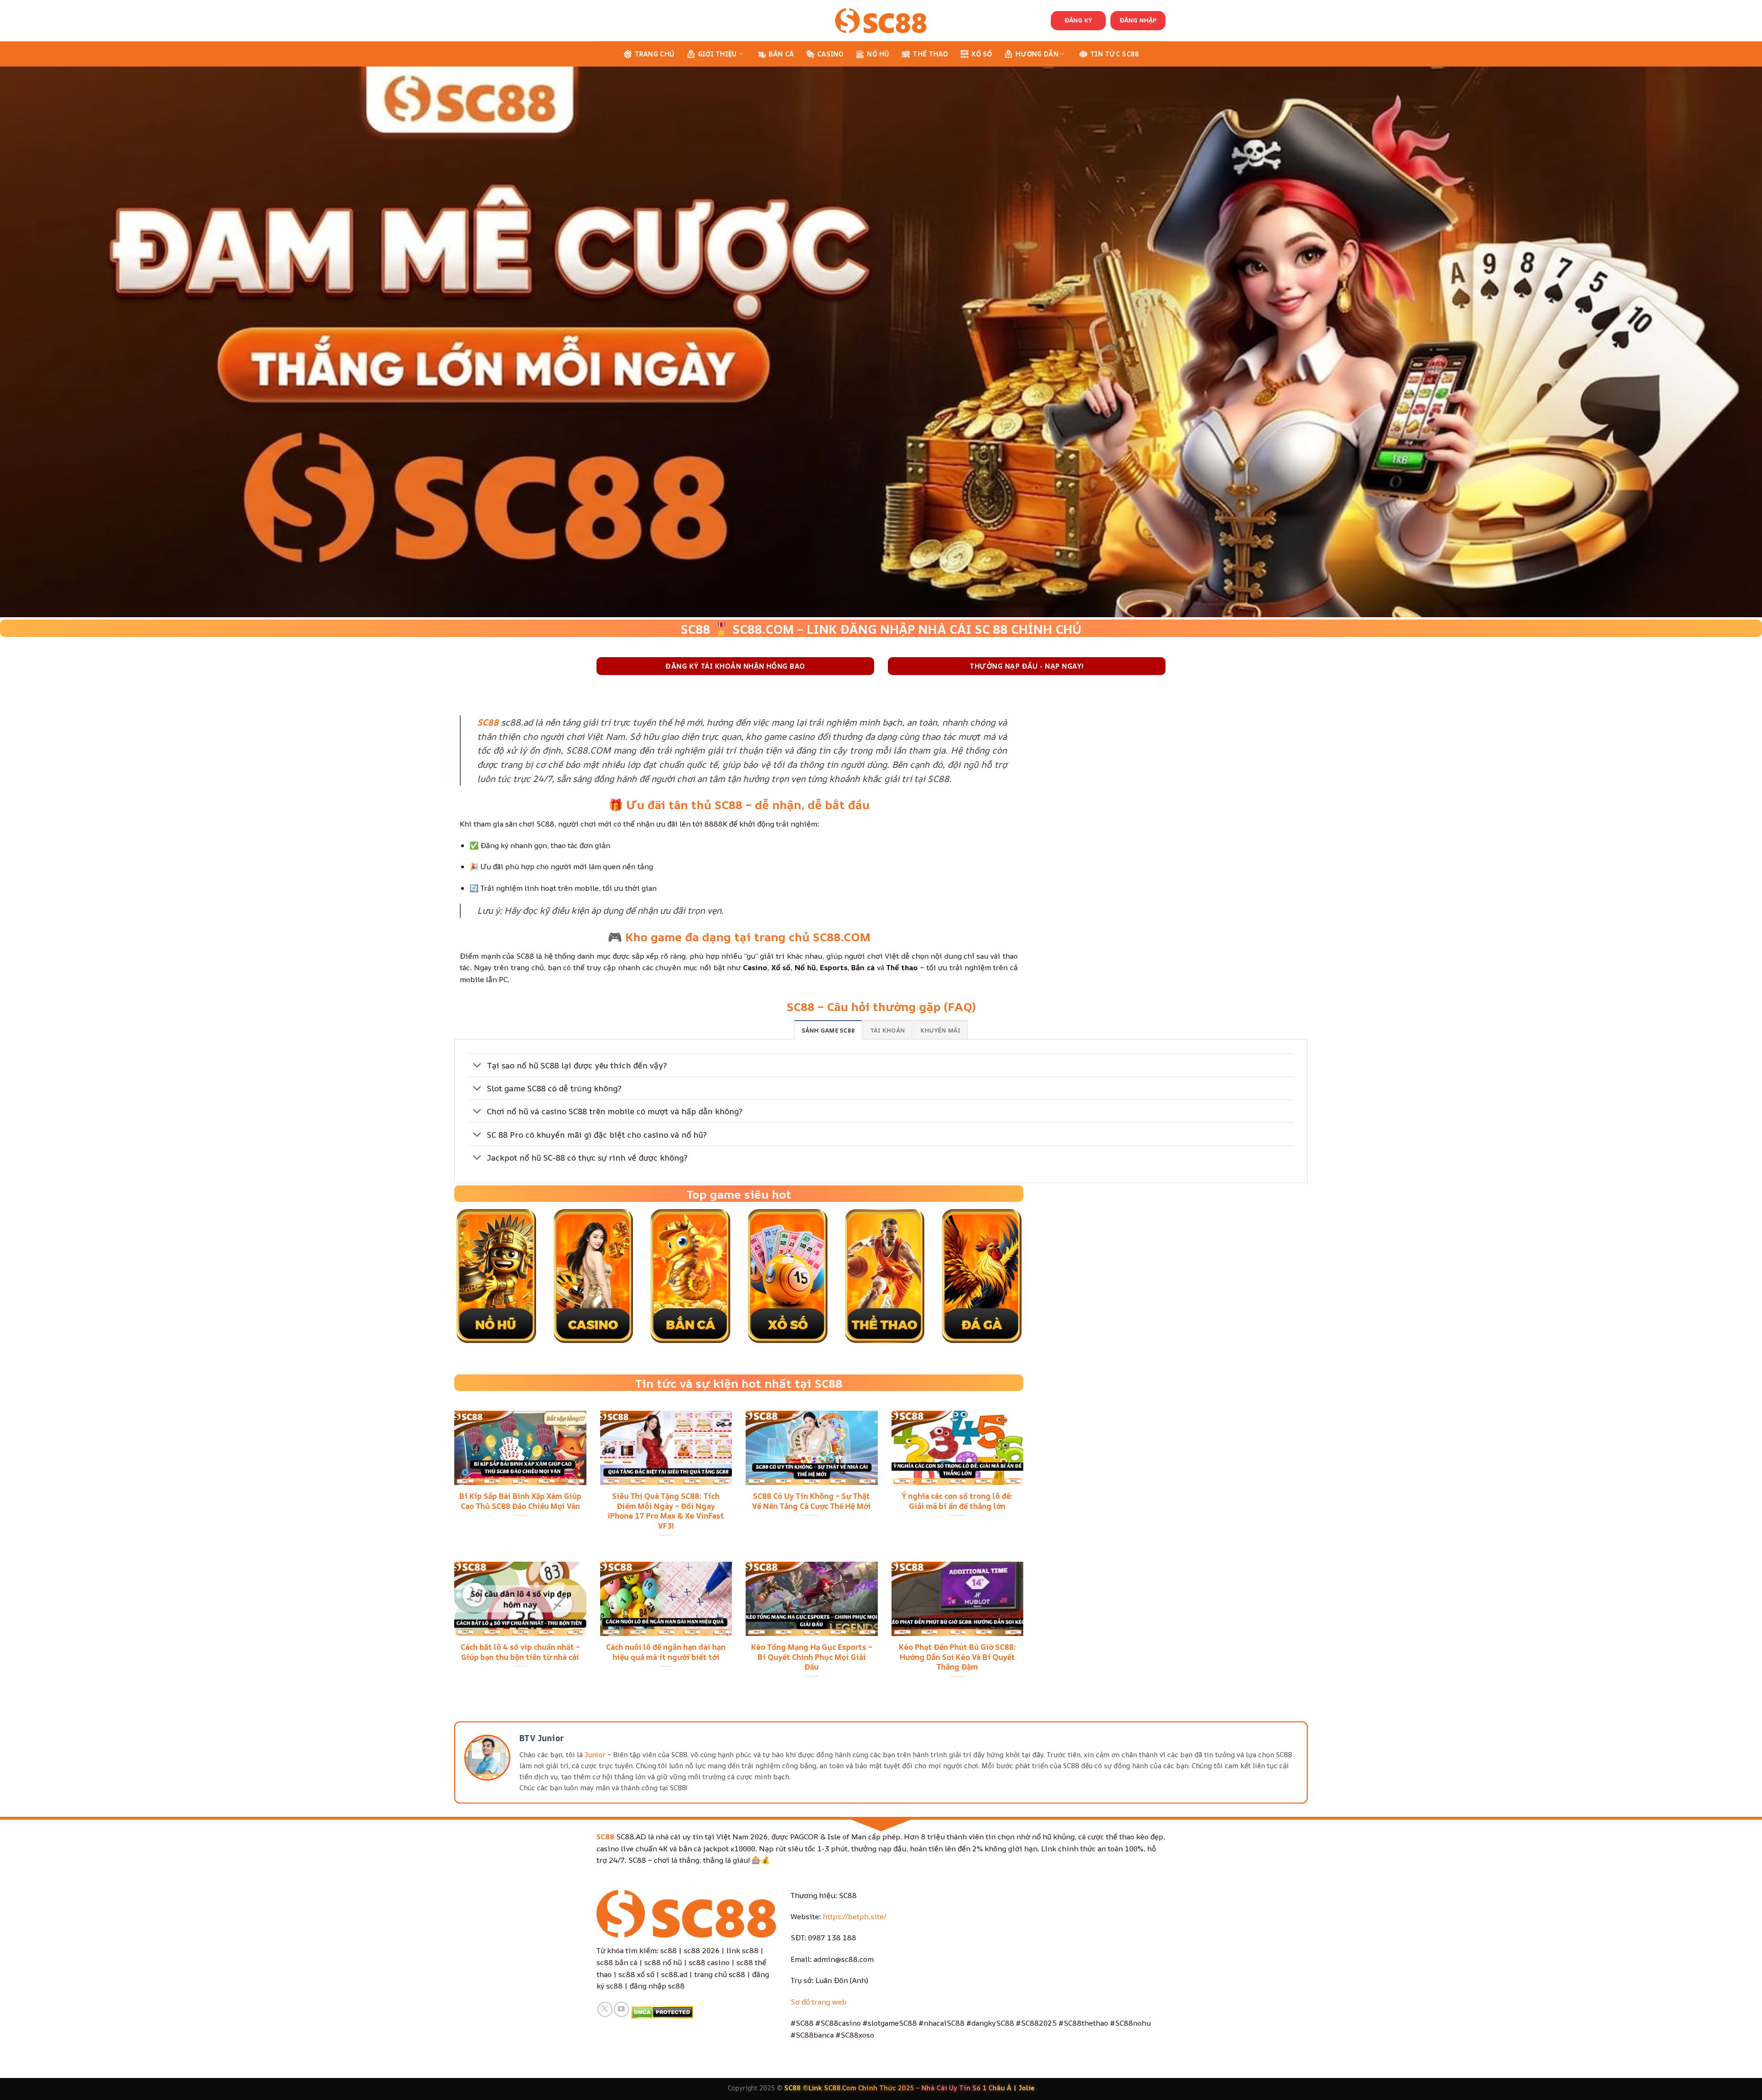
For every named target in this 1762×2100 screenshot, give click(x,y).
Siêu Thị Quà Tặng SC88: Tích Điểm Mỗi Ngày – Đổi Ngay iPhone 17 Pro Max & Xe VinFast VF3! (666, 1511)
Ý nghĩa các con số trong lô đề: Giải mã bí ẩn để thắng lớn (957, 1501)
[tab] (828, 1030)
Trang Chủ (655, 54)
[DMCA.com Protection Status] (662, 2011)
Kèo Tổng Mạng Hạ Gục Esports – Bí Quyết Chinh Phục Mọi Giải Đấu (812, 1657)
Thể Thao (930, 54)
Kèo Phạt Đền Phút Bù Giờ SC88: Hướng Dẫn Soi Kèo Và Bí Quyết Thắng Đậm (957, 1657)
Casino (831, 54)
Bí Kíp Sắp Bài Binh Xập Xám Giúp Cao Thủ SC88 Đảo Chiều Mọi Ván (520, 1501)
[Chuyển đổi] (477, 1066)
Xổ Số (982, 54)
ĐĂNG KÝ (1078, 20)
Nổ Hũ (878, 54)
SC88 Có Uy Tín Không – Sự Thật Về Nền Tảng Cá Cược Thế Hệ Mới (811, 1501)
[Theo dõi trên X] (605, 2009)
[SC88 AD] (881, 20)
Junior (595, 1755)
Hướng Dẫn (1037, 54)
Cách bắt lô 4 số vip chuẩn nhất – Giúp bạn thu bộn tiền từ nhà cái (520, 1652)
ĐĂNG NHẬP (1138, 20)
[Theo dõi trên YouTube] (622, 2009)
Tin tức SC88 (1115, 54)
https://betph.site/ (855, 1916)
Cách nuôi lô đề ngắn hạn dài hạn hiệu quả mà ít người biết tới (666, 1652)
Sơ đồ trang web (819, 2002)
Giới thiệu (717, 54)
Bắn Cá (781, 54)
